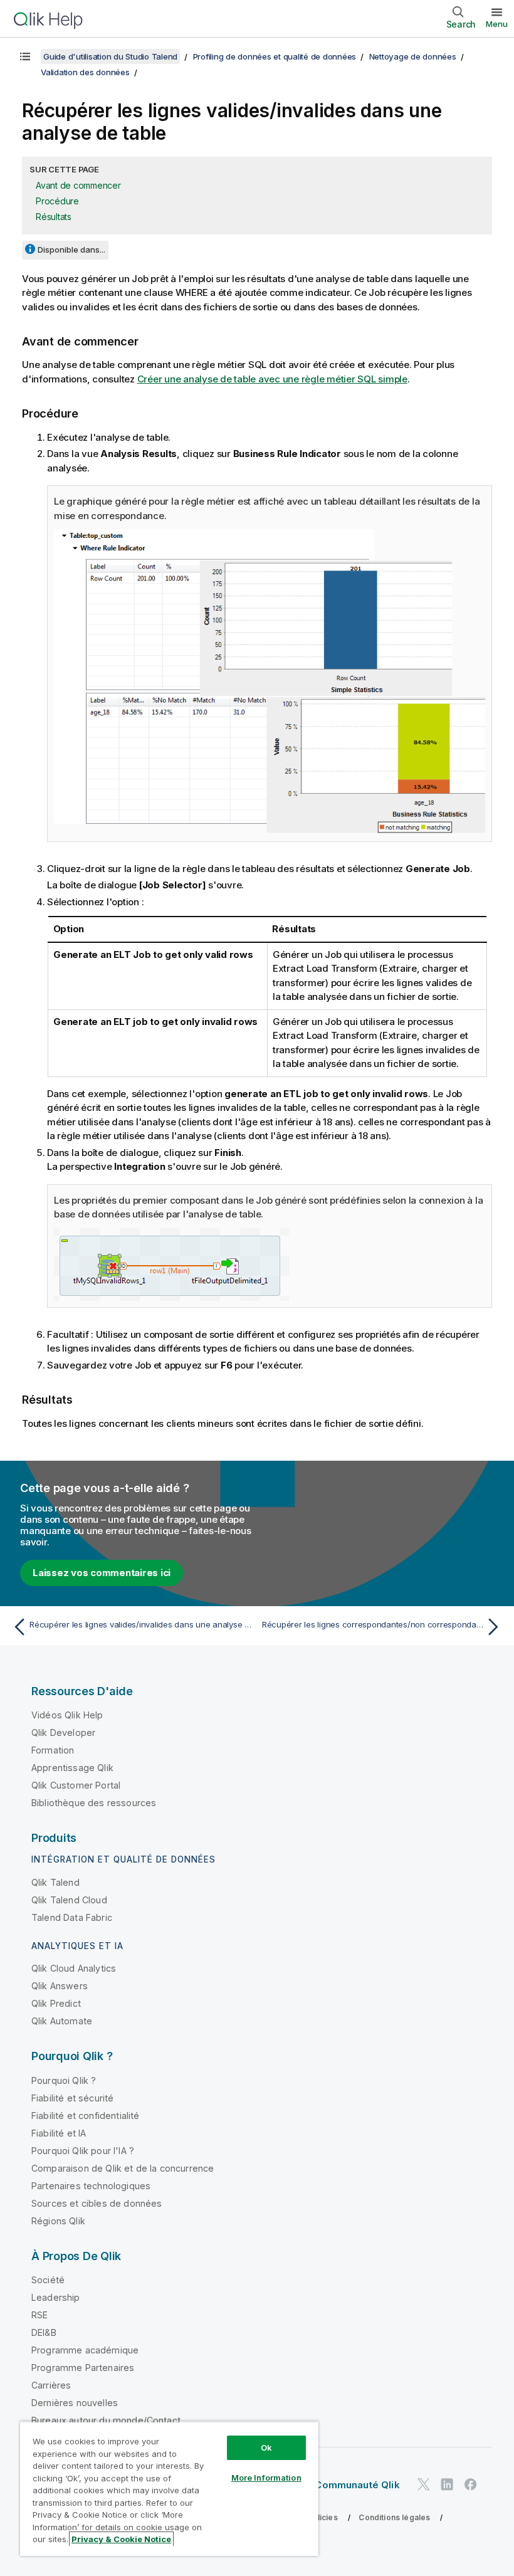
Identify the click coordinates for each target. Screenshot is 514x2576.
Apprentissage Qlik (72, 1768)
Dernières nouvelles (75, 2403)
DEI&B (44, 2332)
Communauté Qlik (357, 2485)
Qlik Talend (55, 1882)
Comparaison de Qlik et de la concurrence (123, 2168)
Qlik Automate (62, 2021)
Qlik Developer (63, 1732)
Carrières (51, 2385)
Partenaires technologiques (91, 2186)
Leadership (56, 2297)
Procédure (57, 201)
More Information (266, 2478)
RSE (39, 2315)
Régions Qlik (58, 2221)
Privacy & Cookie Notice (121, 2539)
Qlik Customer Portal (76, 1785)
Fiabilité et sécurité (72, 2098)
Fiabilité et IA (59, 2133)
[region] (169, 2489)
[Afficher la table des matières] (25, 56)
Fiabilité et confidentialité (85, 2116)
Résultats (54, 217)
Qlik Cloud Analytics (74, 1968)
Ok (266, 2447)
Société (48, 2280)
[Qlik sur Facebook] (471, 2484)
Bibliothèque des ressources (94, 1803)
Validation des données (85, 72)
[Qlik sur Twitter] (424, 2484)
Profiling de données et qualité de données (275, 56)
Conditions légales (394, 2517)
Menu (497, 24)
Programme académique (85, 2350)
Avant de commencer (78, 185)
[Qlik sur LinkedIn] (447, 2484)
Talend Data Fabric (72, 1917)
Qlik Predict (56, 2003)
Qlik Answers (60, 1986)
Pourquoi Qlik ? (64, 2080)
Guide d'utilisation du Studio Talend (110, 56)
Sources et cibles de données (97, 2203)
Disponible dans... (71, 250)
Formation (53, 1750)
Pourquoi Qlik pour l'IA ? (83, 2151)
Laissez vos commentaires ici (102, 1573)
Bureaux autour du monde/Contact (106, 2420)
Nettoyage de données (413, 56)
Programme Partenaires (83, 2368)
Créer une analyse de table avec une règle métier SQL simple (272, 379)
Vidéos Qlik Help (67, 1715)
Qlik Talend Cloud (69, 1900)
